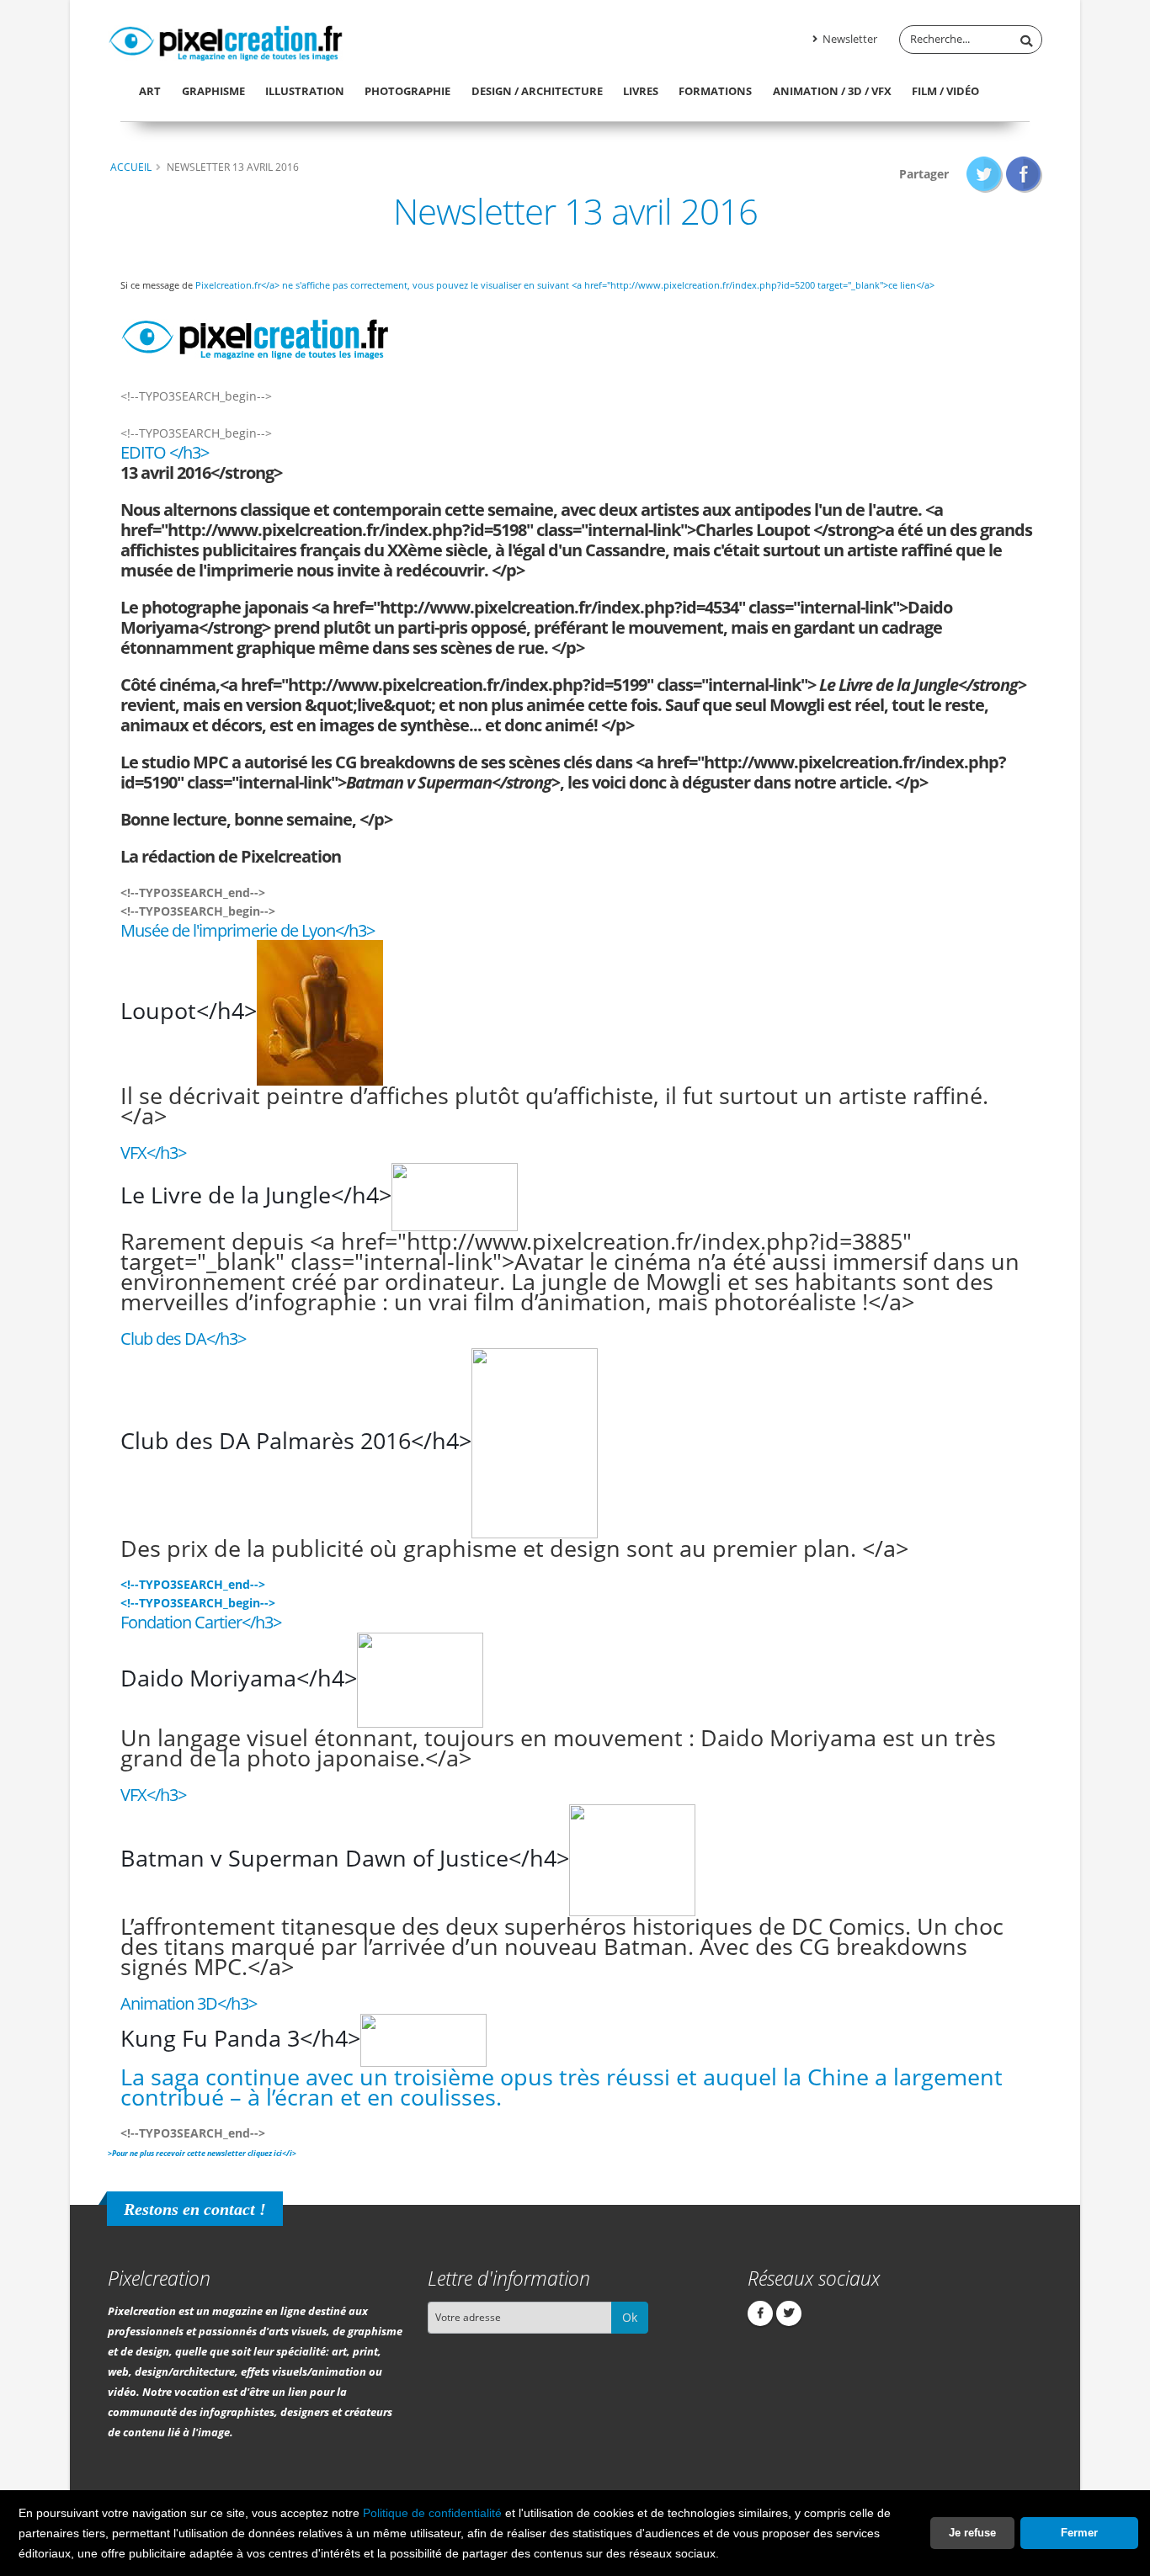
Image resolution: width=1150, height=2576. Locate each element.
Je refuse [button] (972, 2533)
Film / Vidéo (945, 91)
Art (150, 91)
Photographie (407, 91)
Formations (715, 91)
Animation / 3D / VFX (832, 91)
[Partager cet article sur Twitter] (985, 174)
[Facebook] (760, 2313)
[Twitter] (789, 2313)
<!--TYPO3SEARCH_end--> (193, 1584)
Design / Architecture (537, 91)
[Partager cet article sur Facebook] (1024, 174)
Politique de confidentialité (432, 2513)
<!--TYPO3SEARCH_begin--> (198, 1603)
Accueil (131, 167)
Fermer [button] (1079, 2533)
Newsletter (849, 39)
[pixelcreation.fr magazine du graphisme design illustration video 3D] (226, 40)
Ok (630, 2317)
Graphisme (213, 91)
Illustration (305, 91)
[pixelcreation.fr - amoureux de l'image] (255, 332)
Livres (641, 91)
